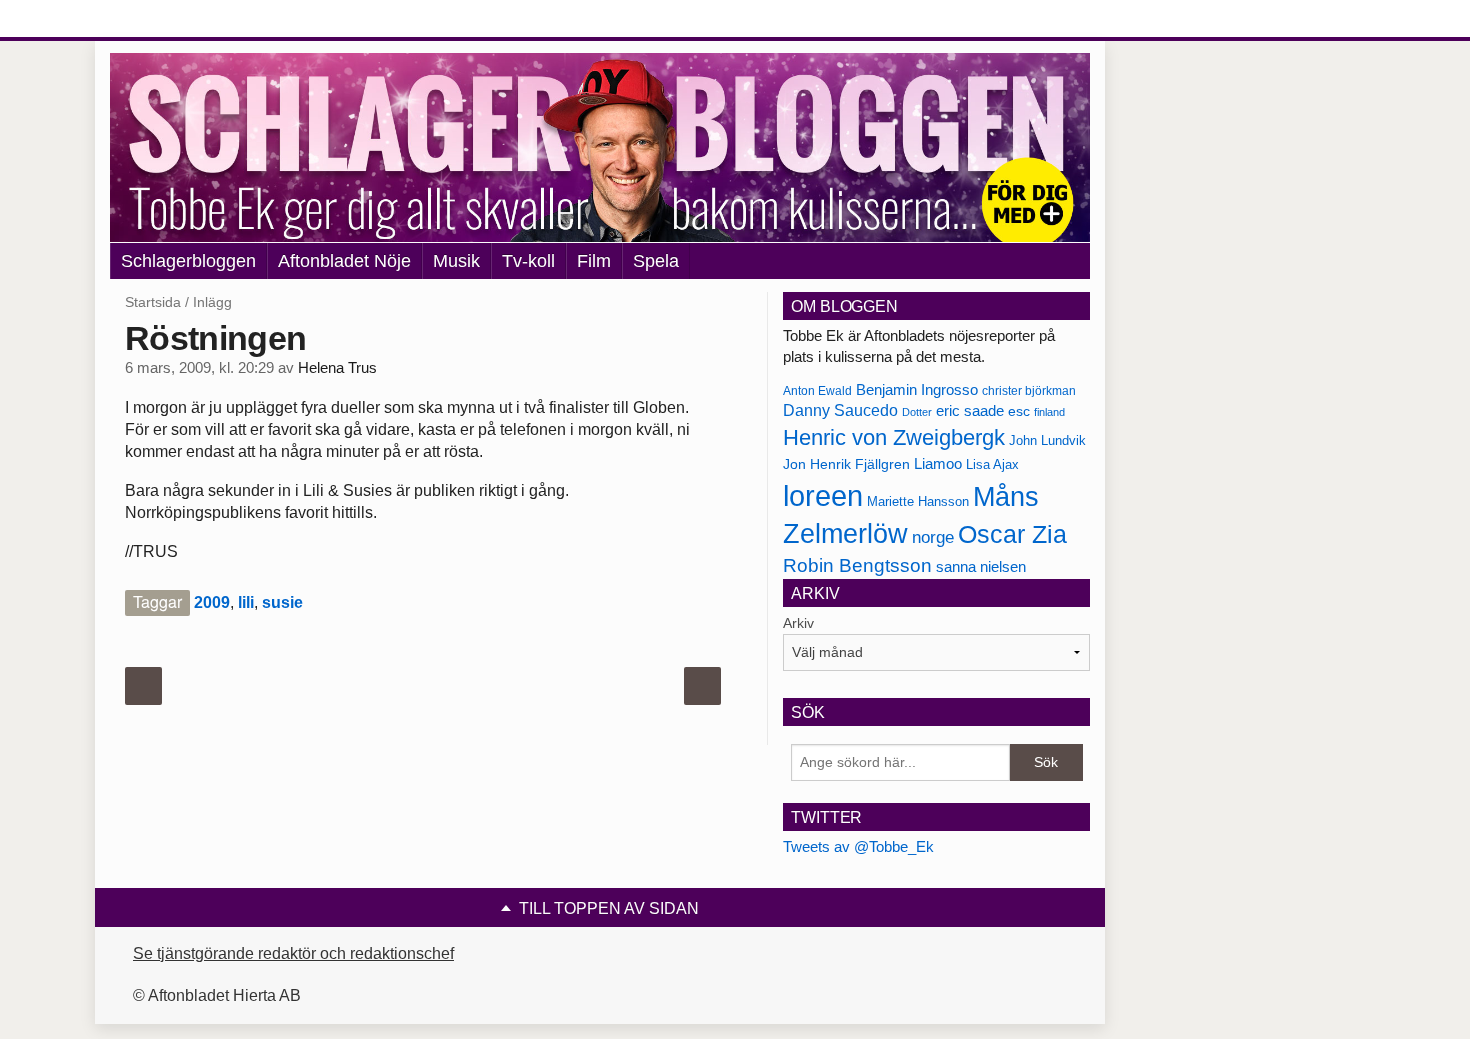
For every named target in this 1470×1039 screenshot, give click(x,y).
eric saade (970, 410)
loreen (823, 495)
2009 (212, 602)
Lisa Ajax (992, 464)
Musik (456, 261)
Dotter (917, 412)
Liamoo (938, 464)
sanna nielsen (981, 567)
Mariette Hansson (918, 502)
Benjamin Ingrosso (917, 390)
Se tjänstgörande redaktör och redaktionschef (293, 953)
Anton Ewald (817, 391)
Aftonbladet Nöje (344, 261)
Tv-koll (528, 261)
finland (1049, 412)
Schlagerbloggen (188, 261)
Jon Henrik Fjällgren (846, 464)
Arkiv (798, 623)
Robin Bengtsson (857, 565)
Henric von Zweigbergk (894, 437)
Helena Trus (337, 368)
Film (594, 261)
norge (933, 537)
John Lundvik (1047, 440)
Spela (656, 261)
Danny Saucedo (840, 410)
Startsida (153, 302)
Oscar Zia (1012, 534)
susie (282, 602)
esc (1019, 411)
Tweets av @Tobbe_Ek (858, 846)
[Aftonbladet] (185, 20)
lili (246, 602)
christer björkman (1029, 391)
